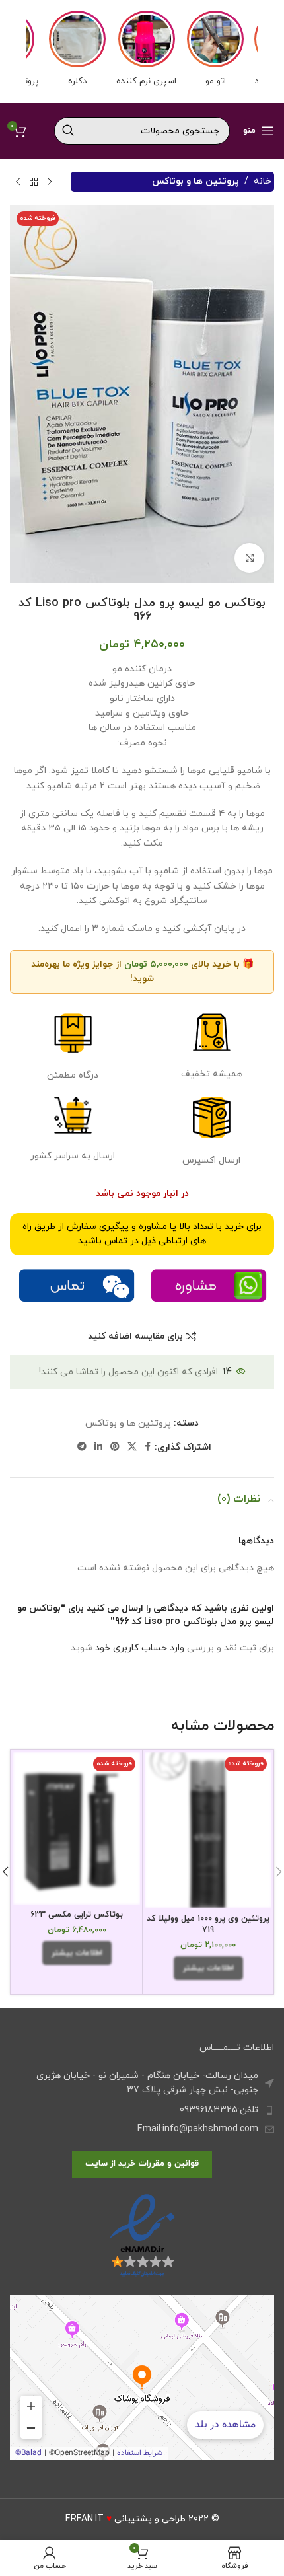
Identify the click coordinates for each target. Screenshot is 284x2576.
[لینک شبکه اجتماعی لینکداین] (98, 1447)
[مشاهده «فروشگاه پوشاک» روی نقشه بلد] (142, 2377)
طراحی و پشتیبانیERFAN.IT (125, 2519)
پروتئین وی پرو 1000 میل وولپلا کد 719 (208, 1925)
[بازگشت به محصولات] (34, 182)
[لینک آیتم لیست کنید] (142, 2110)
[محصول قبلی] (50, 182)
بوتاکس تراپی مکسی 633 (77, 1915)
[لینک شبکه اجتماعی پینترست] (115, 1447)
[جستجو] (68, 131)
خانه (263, 181)
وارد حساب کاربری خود (140, 1648)
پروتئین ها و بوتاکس (195, 181)
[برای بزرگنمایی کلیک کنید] (249, 558)
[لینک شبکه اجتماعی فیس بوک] (148, 1447)
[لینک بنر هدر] (142, 52)
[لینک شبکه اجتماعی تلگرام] (82, 1447)
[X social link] (132, 1447)
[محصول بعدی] (18, 182)
